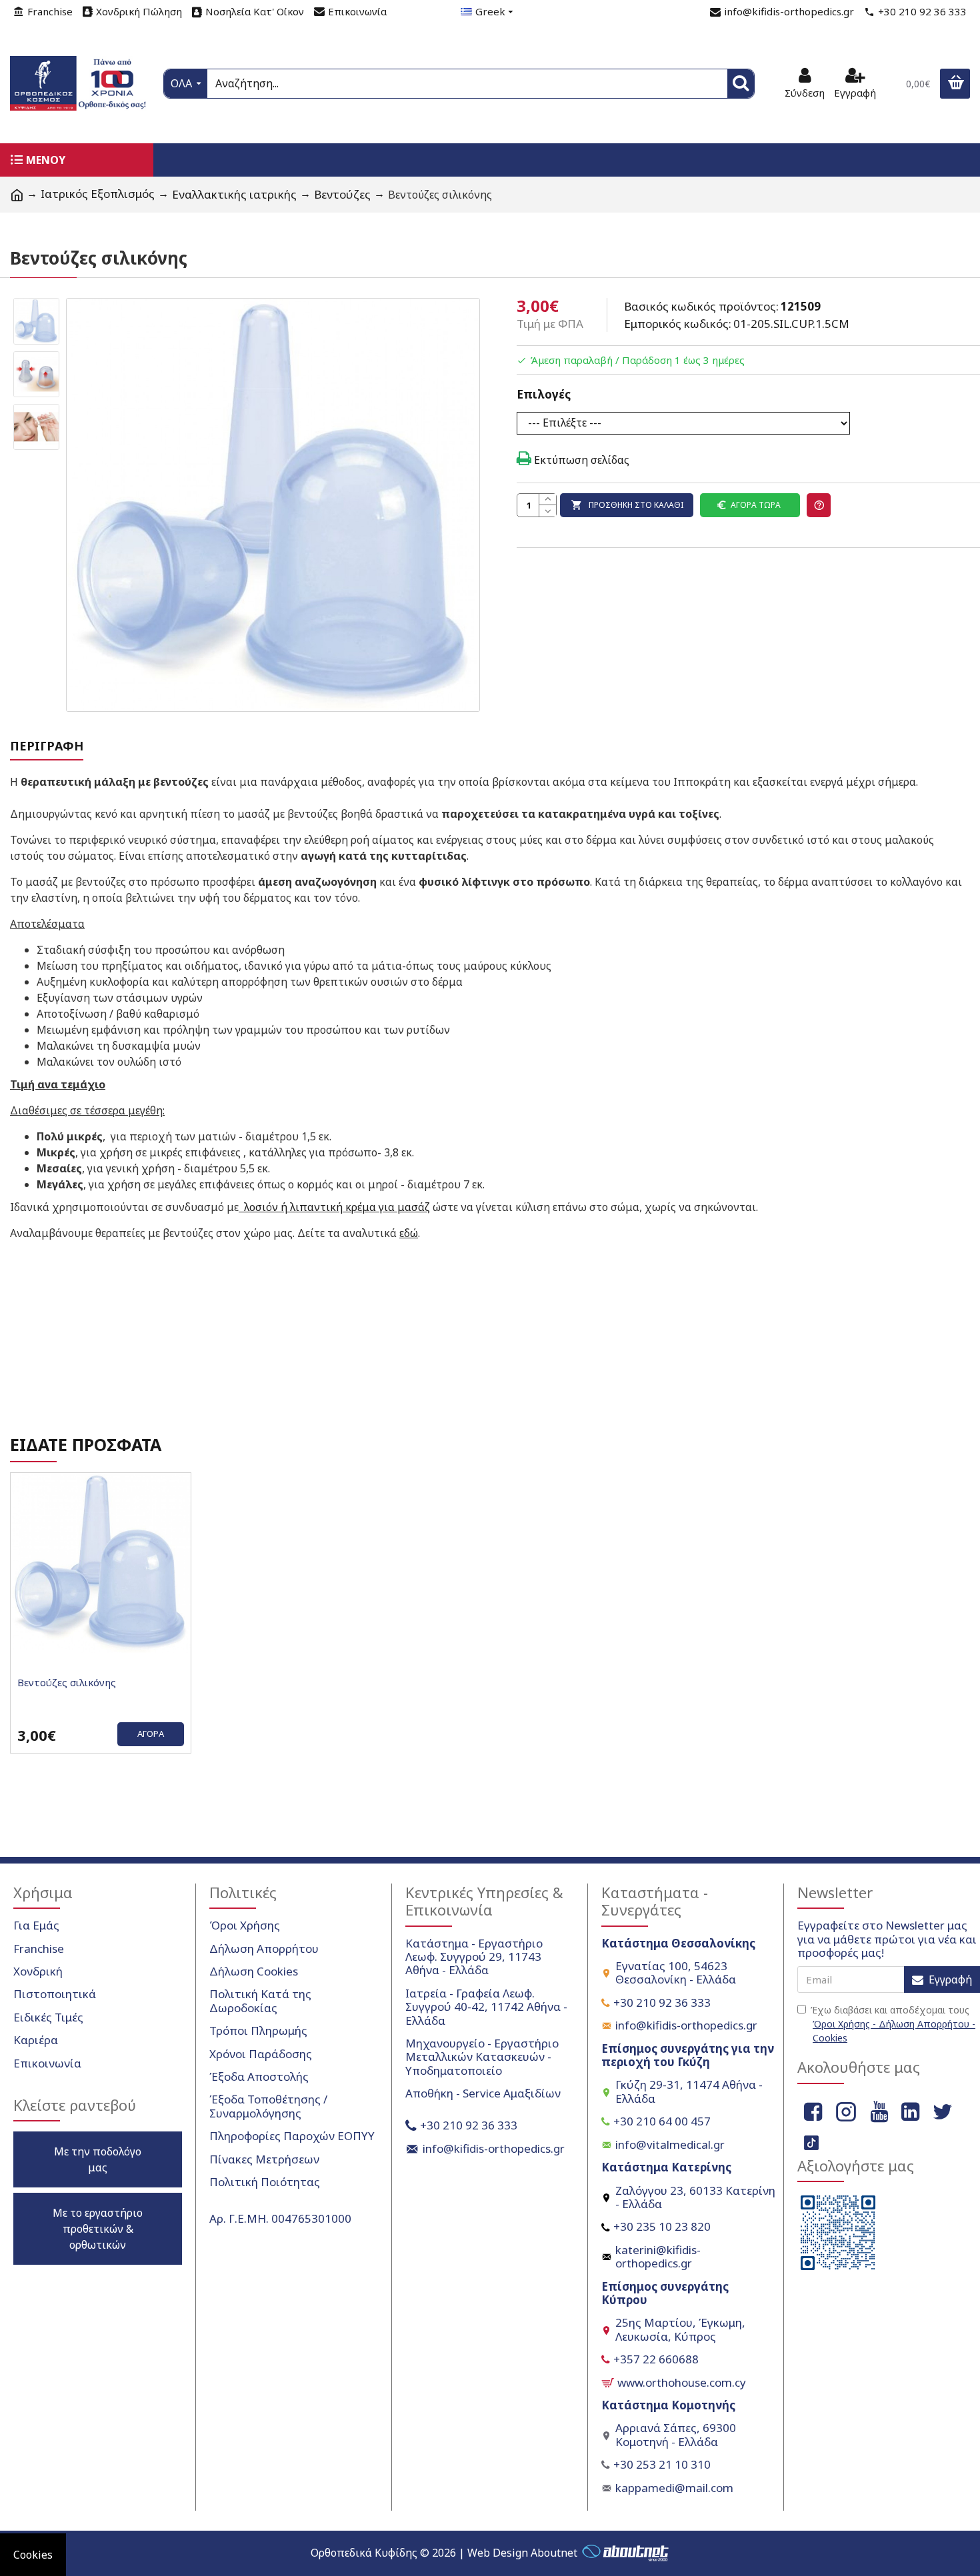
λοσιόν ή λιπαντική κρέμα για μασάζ (334, 1207)
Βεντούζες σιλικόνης (67, 1683)
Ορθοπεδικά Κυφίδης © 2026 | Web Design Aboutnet (444, 2553)
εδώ (409, 1233)
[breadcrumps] (17, 195)
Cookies (33, 2555)
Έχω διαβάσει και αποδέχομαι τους (893, 2024)
